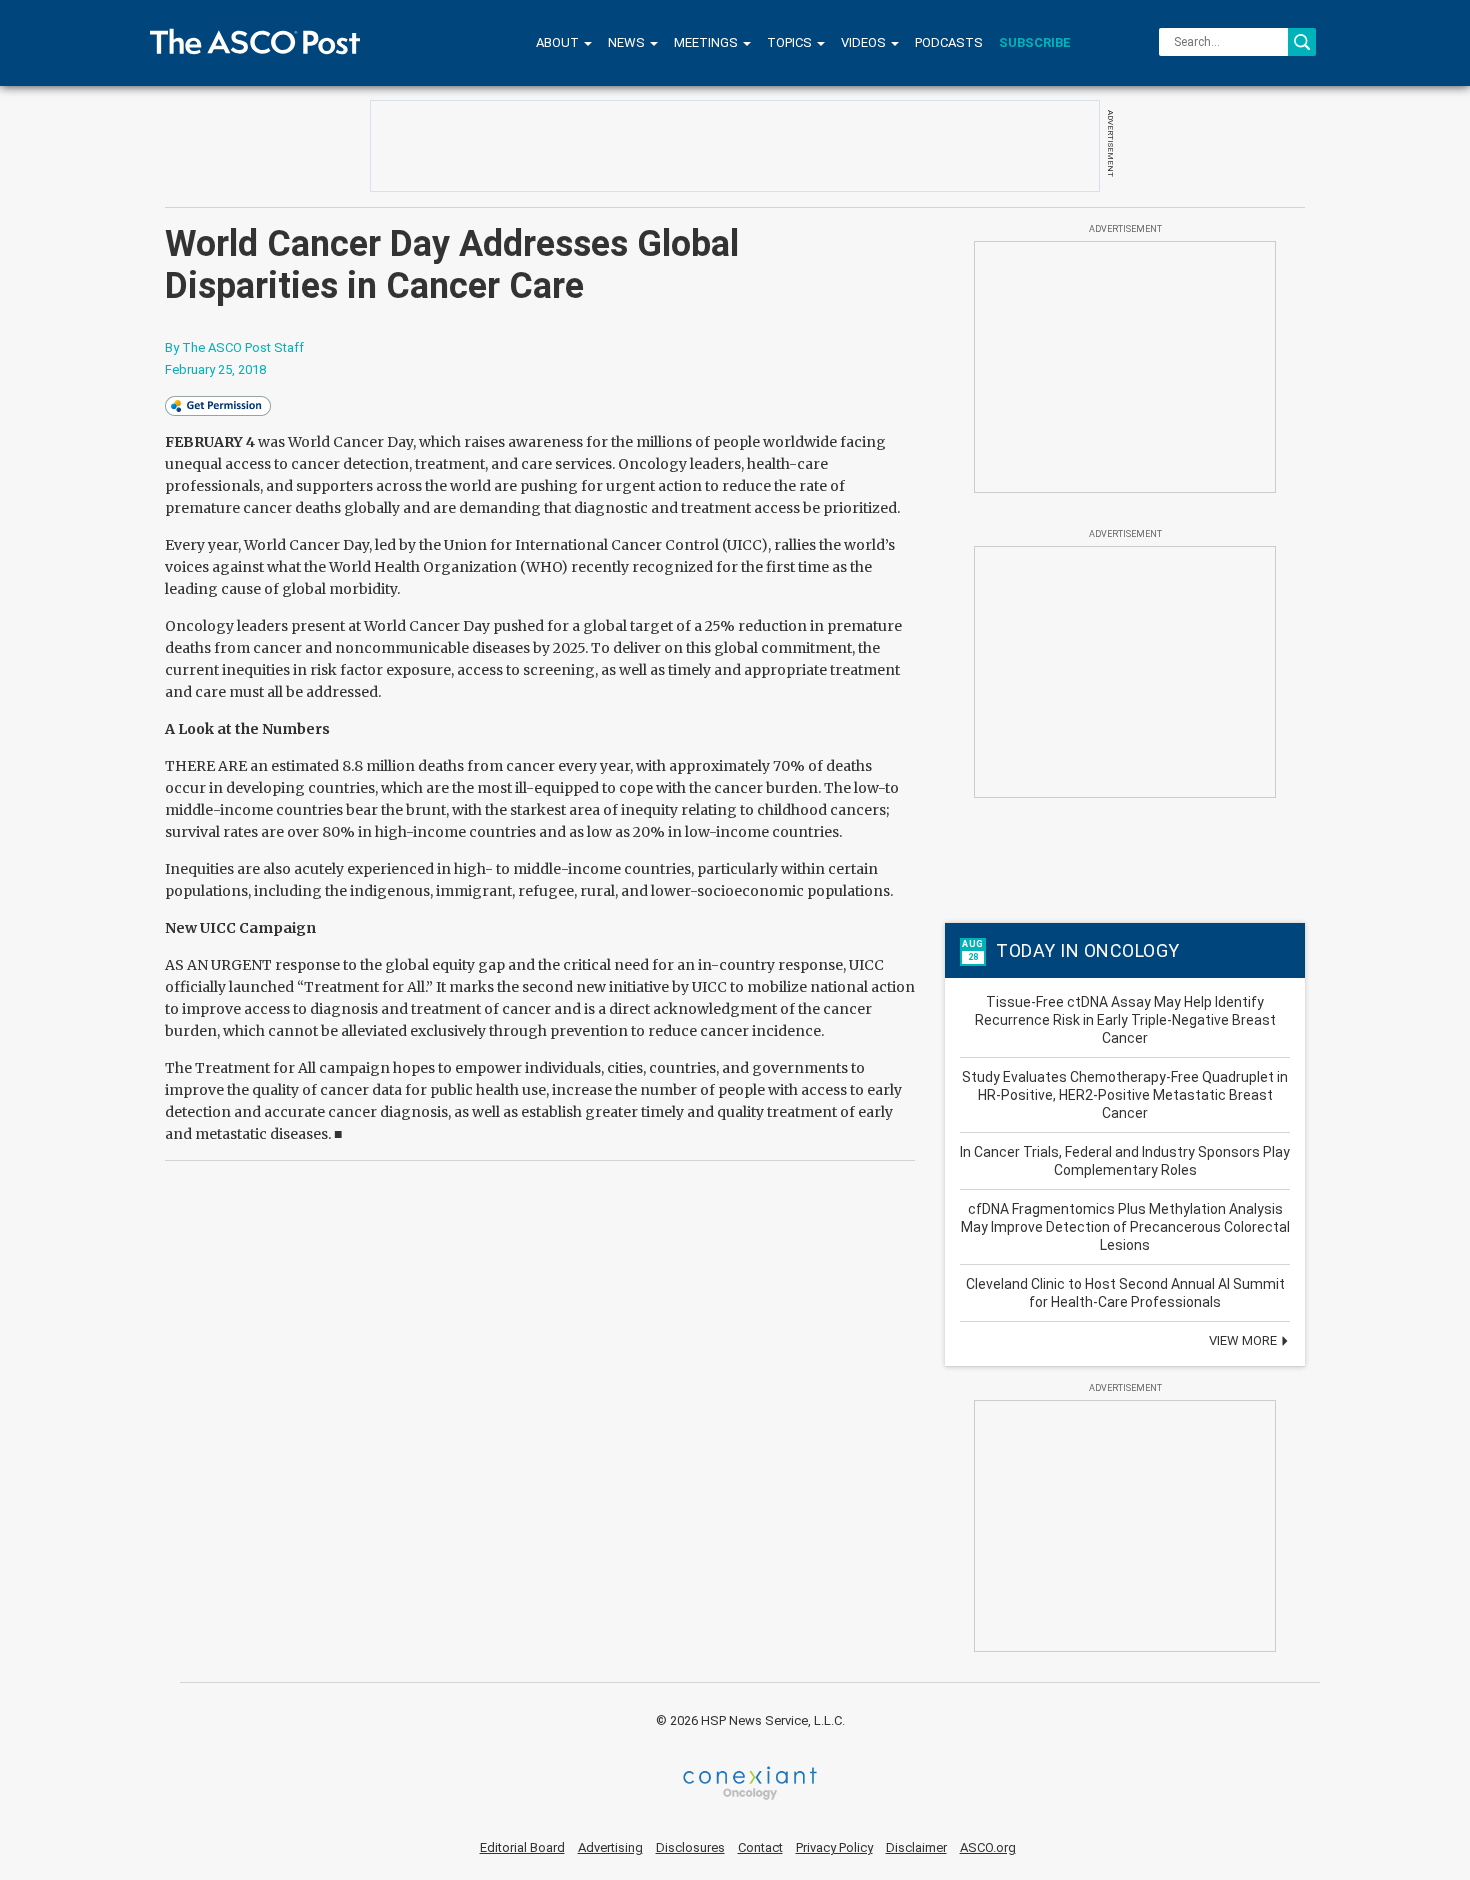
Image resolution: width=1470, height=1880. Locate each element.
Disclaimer (916, 1847)
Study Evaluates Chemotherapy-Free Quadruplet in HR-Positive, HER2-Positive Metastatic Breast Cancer (1125, 1095)
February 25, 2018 (215, 369)
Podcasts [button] (949, 42)
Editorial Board (522, 1847)
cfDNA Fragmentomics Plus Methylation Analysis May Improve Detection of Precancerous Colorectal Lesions (1125, 1227)
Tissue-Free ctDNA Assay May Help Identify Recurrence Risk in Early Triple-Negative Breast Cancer (1125, 1020)
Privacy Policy (834, 1847)
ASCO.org (988, 1847)
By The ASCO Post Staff (234, 347)
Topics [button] (791, 42)
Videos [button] (865, 42)
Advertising (610, 1847)
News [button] (628, 42)
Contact (760, 1847)
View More (1244, 1340)
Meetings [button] (707, 42)
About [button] (559, 42)
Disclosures (690, 1847)
